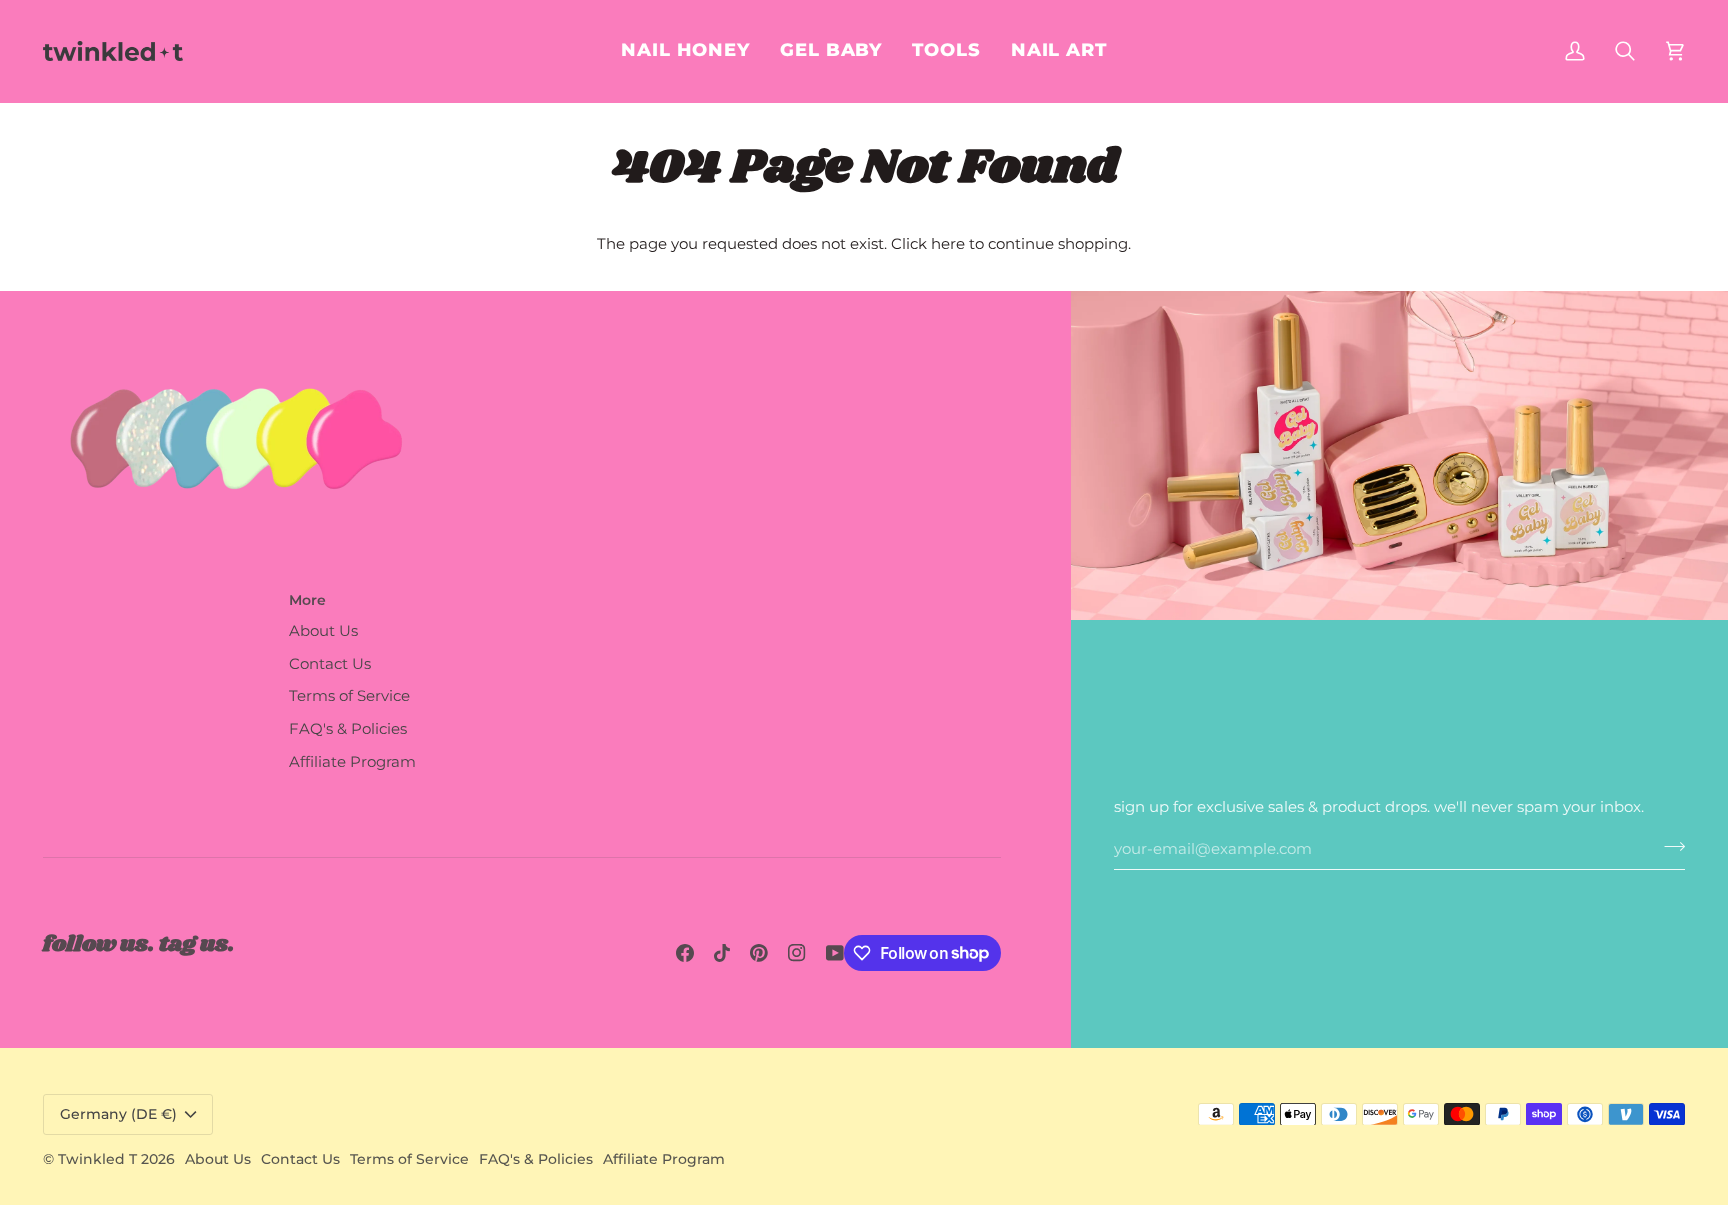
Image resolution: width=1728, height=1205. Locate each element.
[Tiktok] (722, 953)
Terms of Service (349, 696)
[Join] (1668, 847)
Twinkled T (97, 1159)
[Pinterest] (759, 953)
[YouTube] (835, 953)
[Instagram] (797, 953)
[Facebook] (685, 953)
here (948, 244)
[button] (1059, 51)
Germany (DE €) (118, 1114)
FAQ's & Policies (348, 729)
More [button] (307, 600)
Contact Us (330, 664)
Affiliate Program (352, 762)
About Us (323, 631)
